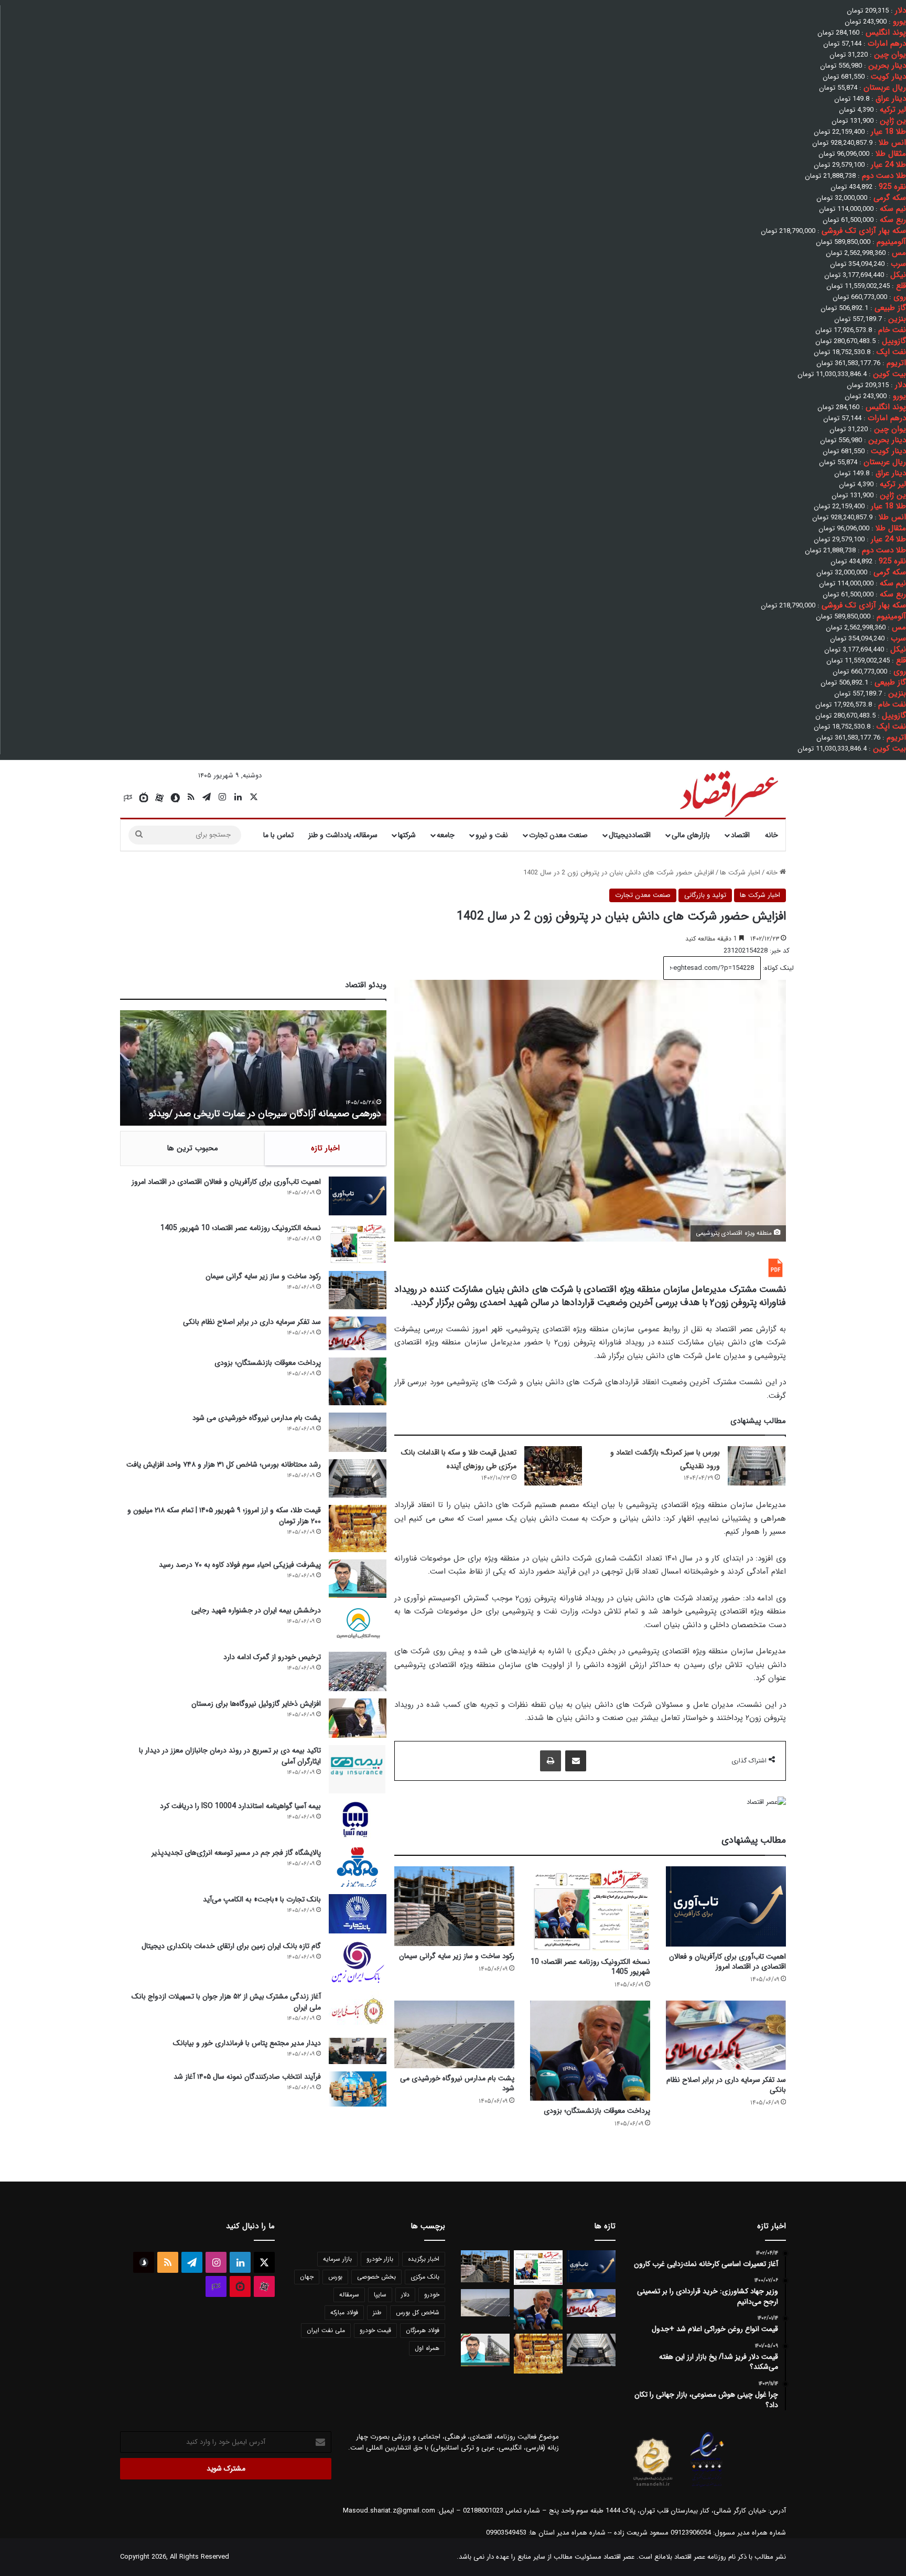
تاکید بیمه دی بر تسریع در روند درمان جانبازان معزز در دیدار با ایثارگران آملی (230, 1756)
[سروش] (175, 798)
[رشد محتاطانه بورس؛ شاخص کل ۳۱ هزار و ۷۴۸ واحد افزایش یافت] (358, 1478)
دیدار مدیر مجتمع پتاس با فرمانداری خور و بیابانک (247, 2043)
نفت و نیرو (492, 835)
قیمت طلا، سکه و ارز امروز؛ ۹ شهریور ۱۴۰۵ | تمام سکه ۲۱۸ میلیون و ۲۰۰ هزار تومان (224, 1516)
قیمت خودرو (375, 2330)
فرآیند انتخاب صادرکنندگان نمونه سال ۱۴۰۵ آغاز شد (247, 2077)
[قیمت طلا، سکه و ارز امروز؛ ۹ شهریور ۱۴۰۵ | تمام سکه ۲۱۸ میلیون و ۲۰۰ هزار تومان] (358, 1528)
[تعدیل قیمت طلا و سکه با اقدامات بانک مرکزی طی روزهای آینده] (553, 1466)
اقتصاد (740, 835)
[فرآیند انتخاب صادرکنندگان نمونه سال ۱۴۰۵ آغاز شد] (358, 2089)
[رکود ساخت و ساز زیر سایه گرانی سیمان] (454, 1906)
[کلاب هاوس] (128, 798)
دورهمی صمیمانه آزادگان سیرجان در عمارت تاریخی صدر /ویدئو (265, 1114)
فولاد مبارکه (344, 2312)
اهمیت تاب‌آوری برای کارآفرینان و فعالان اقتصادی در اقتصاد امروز (727, 1962)
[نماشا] (144, 798)
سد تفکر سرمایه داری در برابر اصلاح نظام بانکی (726, 2085)
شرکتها (407, 835)
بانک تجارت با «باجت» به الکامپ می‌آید (262, 1899)
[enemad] (707, 2487)
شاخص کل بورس (418, 2312)
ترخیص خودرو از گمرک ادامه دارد (272, 1657)
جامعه (446, 835)
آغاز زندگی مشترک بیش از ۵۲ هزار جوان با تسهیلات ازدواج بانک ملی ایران (226, 2002)
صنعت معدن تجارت (558, 835)
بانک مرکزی (425, 2277)
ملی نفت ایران (326, 2330)
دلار (405, 2295)
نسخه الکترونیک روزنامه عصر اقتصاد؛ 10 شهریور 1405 (590, 1967)
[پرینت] (551, 1761)
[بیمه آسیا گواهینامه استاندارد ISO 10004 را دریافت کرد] (358, 1820)
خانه (772, 835)
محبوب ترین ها (192, 1148)
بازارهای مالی (691, 835)
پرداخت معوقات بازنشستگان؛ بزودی (597, 2111)
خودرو (432, 2295)
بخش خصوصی (376, 2277)
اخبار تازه (325, 1148)
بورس (335, 2277)
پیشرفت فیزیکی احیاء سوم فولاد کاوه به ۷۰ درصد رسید (240, 1565)
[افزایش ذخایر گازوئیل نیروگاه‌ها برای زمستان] (358, 1718)
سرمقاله (349, 2295)
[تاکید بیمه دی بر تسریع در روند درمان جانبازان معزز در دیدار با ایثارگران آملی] (358, 1769)
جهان (307, 2277)
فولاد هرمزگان (423, 2330)
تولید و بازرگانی (705, 895)
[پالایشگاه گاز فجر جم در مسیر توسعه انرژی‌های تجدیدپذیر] (358, 1867)
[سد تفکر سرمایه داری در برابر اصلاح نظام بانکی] (726, 2035)
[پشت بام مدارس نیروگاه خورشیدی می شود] (454, 2034)
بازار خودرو (380, 2259)
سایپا (380, 2295)
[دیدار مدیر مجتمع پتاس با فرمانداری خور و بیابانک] (358, 2051)
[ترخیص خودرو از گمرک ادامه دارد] (358, 1671)
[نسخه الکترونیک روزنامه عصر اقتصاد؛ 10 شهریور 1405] (590, 1909)
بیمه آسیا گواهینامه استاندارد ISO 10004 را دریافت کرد (240, 1806)
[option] (253, 1068)
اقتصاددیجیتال (630, 835)
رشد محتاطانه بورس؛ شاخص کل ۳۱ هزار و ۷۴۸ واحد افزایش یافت (224, 1465)
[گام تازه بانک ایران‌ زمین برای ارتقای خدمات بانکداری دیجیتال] (358, 1963)
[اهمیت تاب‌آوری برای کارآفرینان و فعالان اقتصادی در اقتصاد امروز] (726, 1906)
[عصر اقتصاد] (728, 792)
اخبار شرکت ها (740, 873)
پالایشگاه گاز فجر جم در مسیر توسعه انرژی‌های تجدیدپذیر (236, 1853)
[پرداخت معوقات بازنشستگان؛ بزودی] (590, 2050)
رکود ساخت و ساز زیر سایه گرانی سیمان (457, 1956)
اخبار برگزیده (424, 2259)
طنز (377, 2312)
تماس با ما (278, 835)
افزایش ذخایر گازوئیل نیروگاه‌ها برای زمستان (256, 1704)
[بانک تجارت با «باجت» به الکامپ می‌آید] (358, 1914)
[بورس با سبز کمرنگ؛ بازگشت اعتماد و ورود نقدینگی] (757, 1466)
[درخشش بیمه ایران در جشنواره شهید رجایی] (358, 1625)
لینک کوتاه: (777, 968)
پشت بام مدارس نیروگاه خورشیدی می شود (457, 2083)
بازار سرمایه (337, 2259)
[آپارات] (159, 798)
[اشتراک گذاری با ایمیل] (576, 1761)
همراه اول (427, 2348)
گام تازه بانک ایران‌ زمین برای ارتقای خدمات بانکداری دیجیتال (231, 1946)
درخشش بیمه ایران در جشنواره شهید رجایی (256, 1610)
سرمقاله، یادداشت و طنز (343, 835)
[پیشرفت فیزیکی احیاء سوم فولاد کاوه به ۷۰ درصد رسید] (358, 1579)
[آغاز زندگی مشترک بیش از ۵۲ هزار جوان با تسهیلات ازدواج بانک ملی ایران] (358, 2011)
